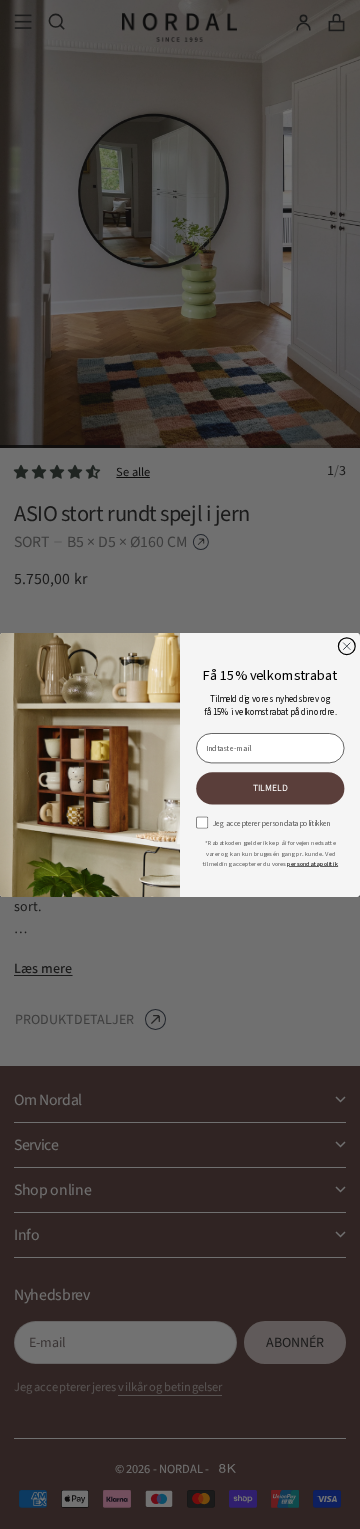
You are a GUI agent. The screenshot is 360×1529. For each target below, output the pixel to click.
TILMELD (270, 787)
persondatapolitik (312, 862)
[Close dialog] (346, 645)
